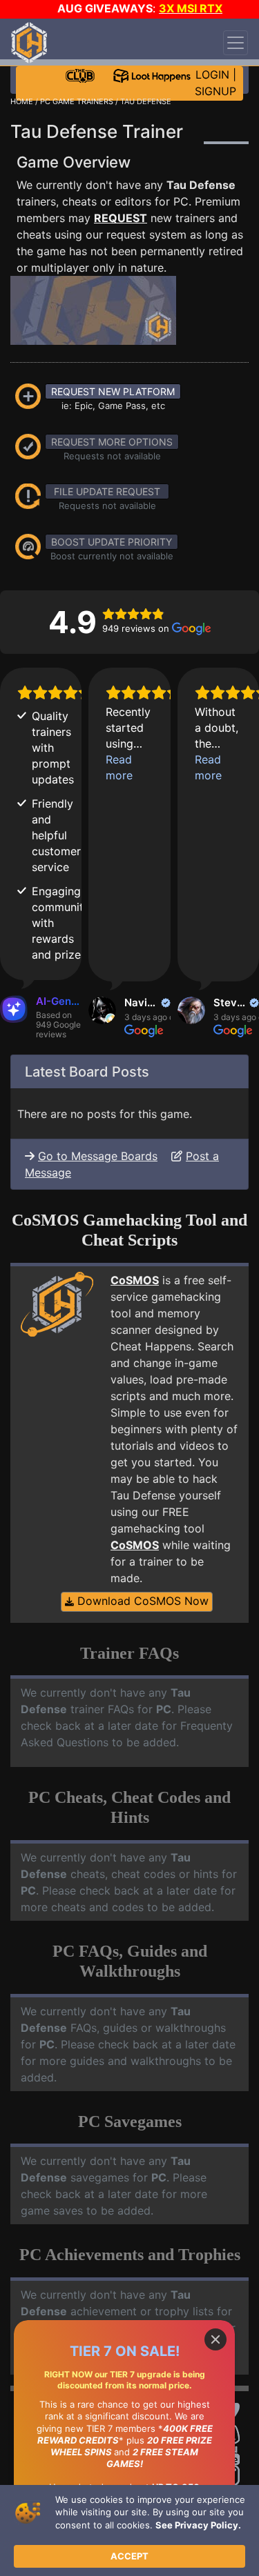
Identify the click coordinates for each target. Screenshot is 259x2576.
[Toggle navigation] (236, 43)
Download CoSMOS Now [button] (141, 1601)
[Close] (215, 2339)
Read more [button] (119, 767)
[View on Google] (102, 1010)
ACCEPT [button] (129, 2556)
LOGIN (212, 74)
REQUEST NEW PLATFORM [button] (113, 391)
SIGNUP (215, 91)
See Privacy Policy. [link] (198, 2525)
